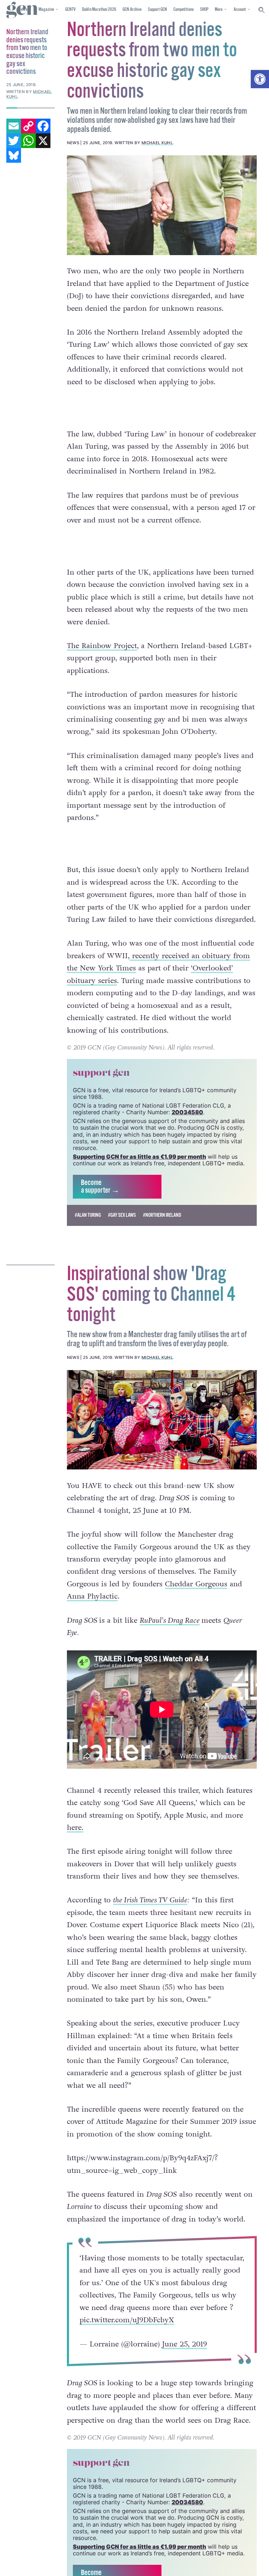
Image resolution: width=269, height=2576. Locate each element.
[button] (260, 79)
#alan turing (88, 1215)
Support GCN (157, 10)
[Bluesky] (14, 155)
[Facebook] (43, 126)
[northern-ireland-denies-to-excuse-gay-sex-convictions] (162, 205)
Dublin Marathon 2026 (99, 10)
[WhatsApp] (28, 141)
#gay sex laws (122, 1215)
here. (75, 1828)
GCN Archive (132, 10)
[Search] (262, 10)
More (219, 10)
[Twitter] (14, 141)
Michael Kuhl (157, 143)
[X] (43, 141)
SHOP (204, 10)
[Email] (14, 126)
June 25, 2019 (185, 2344)
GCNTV (70, 10)
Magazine (46, 10)
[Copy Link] (28, 126)
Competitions (184, 10)
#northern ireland (162, 1215)
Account (240, 10)
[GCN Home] (22, 10)
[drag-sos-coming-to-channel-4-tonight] (162, 1420)
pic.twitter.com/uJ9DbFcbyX (127, 2320)
